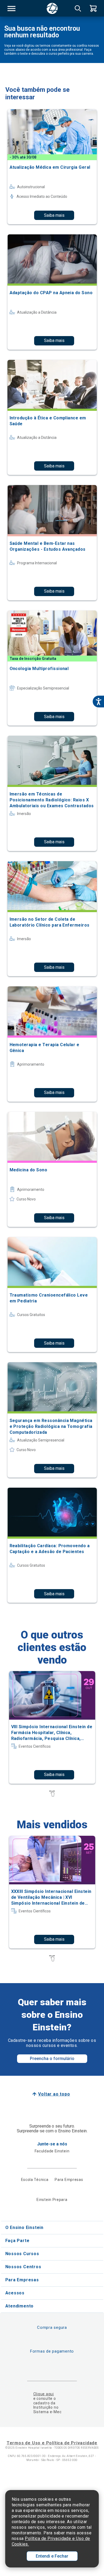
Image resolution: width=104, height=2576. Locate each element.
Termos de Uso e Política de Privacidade (52, 2443)
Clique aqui (44, 2394)
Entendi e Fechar (52, 2556)
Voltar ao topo (54, 2094)
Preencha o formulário (52, 2059)
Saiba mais (54, 215)
